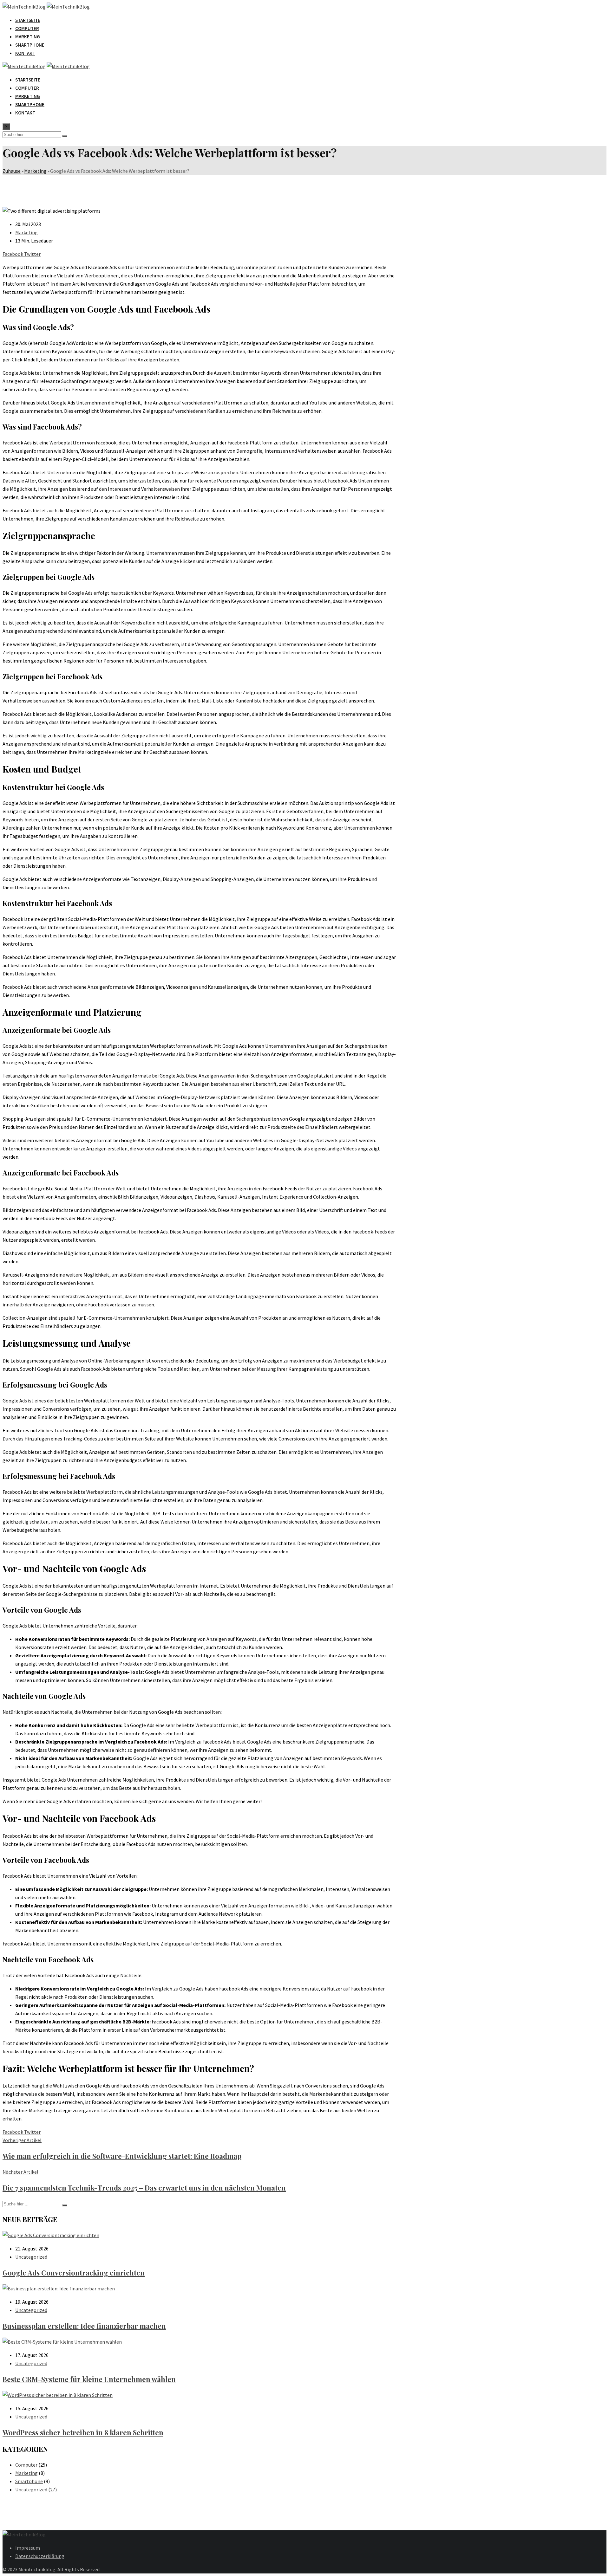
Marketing (28, 37)
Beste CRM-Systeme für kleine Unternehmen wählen (89, 2379)
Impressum (28, 2548)
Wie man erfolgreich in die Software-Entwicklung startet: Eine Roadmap (122, 2156)
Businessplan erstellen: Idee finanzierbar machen (84, 2326)
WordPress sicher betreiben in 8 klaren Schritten (83, 2432)
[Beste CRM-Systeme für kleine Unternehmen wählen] (62, 2342)
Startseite (28, 20)
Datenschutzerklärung (40, 2556)
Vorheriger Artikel (22, 2140)
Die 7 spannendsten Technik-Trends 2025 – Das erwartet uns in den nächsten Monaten (144, 2188)
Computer (27, 28)
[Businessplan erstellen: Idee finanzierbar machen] (59, 2288)
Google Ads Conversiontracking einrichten (74, 2273)
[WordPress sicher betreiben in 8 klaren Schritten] (58, 2395)
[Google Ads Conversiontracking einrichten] (51, 2235)
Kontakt (25, 53)
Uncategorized (31, 2257)
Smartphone (30, 45)
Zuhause (12, 171)
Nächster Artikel (20, 2172)
